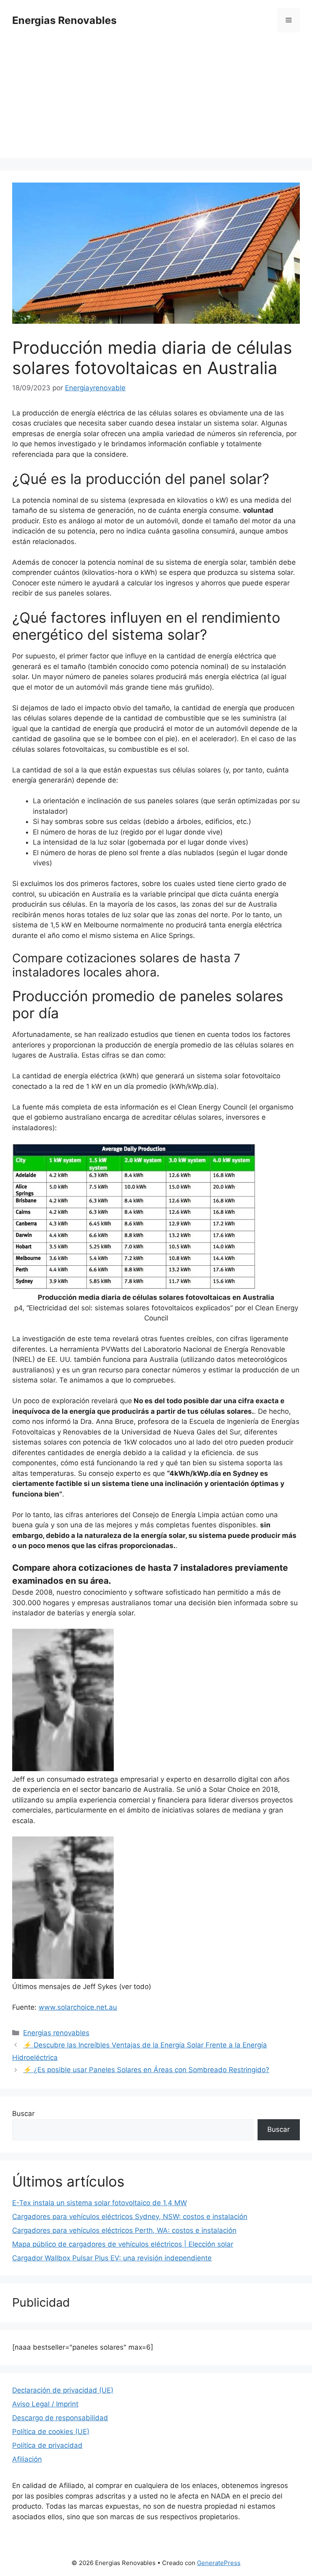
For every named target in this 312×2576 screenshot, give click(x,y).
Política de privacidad (47, 2445)
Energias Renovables (64, 20)
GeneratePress (219, 2563)
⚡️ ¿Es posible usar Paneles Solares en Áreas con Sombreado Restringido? (146, 2070)
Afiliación (27, 2459)
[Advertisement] (156, 101)
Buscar (23, 2114)
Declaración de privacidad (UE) (63, 2390)
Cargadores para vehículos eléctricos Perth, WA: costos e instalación (124, 2230)
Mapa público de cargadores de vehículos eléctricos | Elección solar (123, 2244)
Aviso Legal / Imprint (45, 2404)
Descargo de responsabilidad (60, 2418)
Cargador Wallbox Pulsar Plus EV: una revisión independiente (112, 2258)
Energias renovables (56, 2033)
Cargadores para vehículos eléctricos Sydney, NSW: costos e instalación (130, 2217)
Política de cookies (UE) (51, 2432)
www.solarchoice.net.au (78, 2007)
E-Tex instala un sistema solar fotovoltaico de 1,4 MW (100, 2203)
